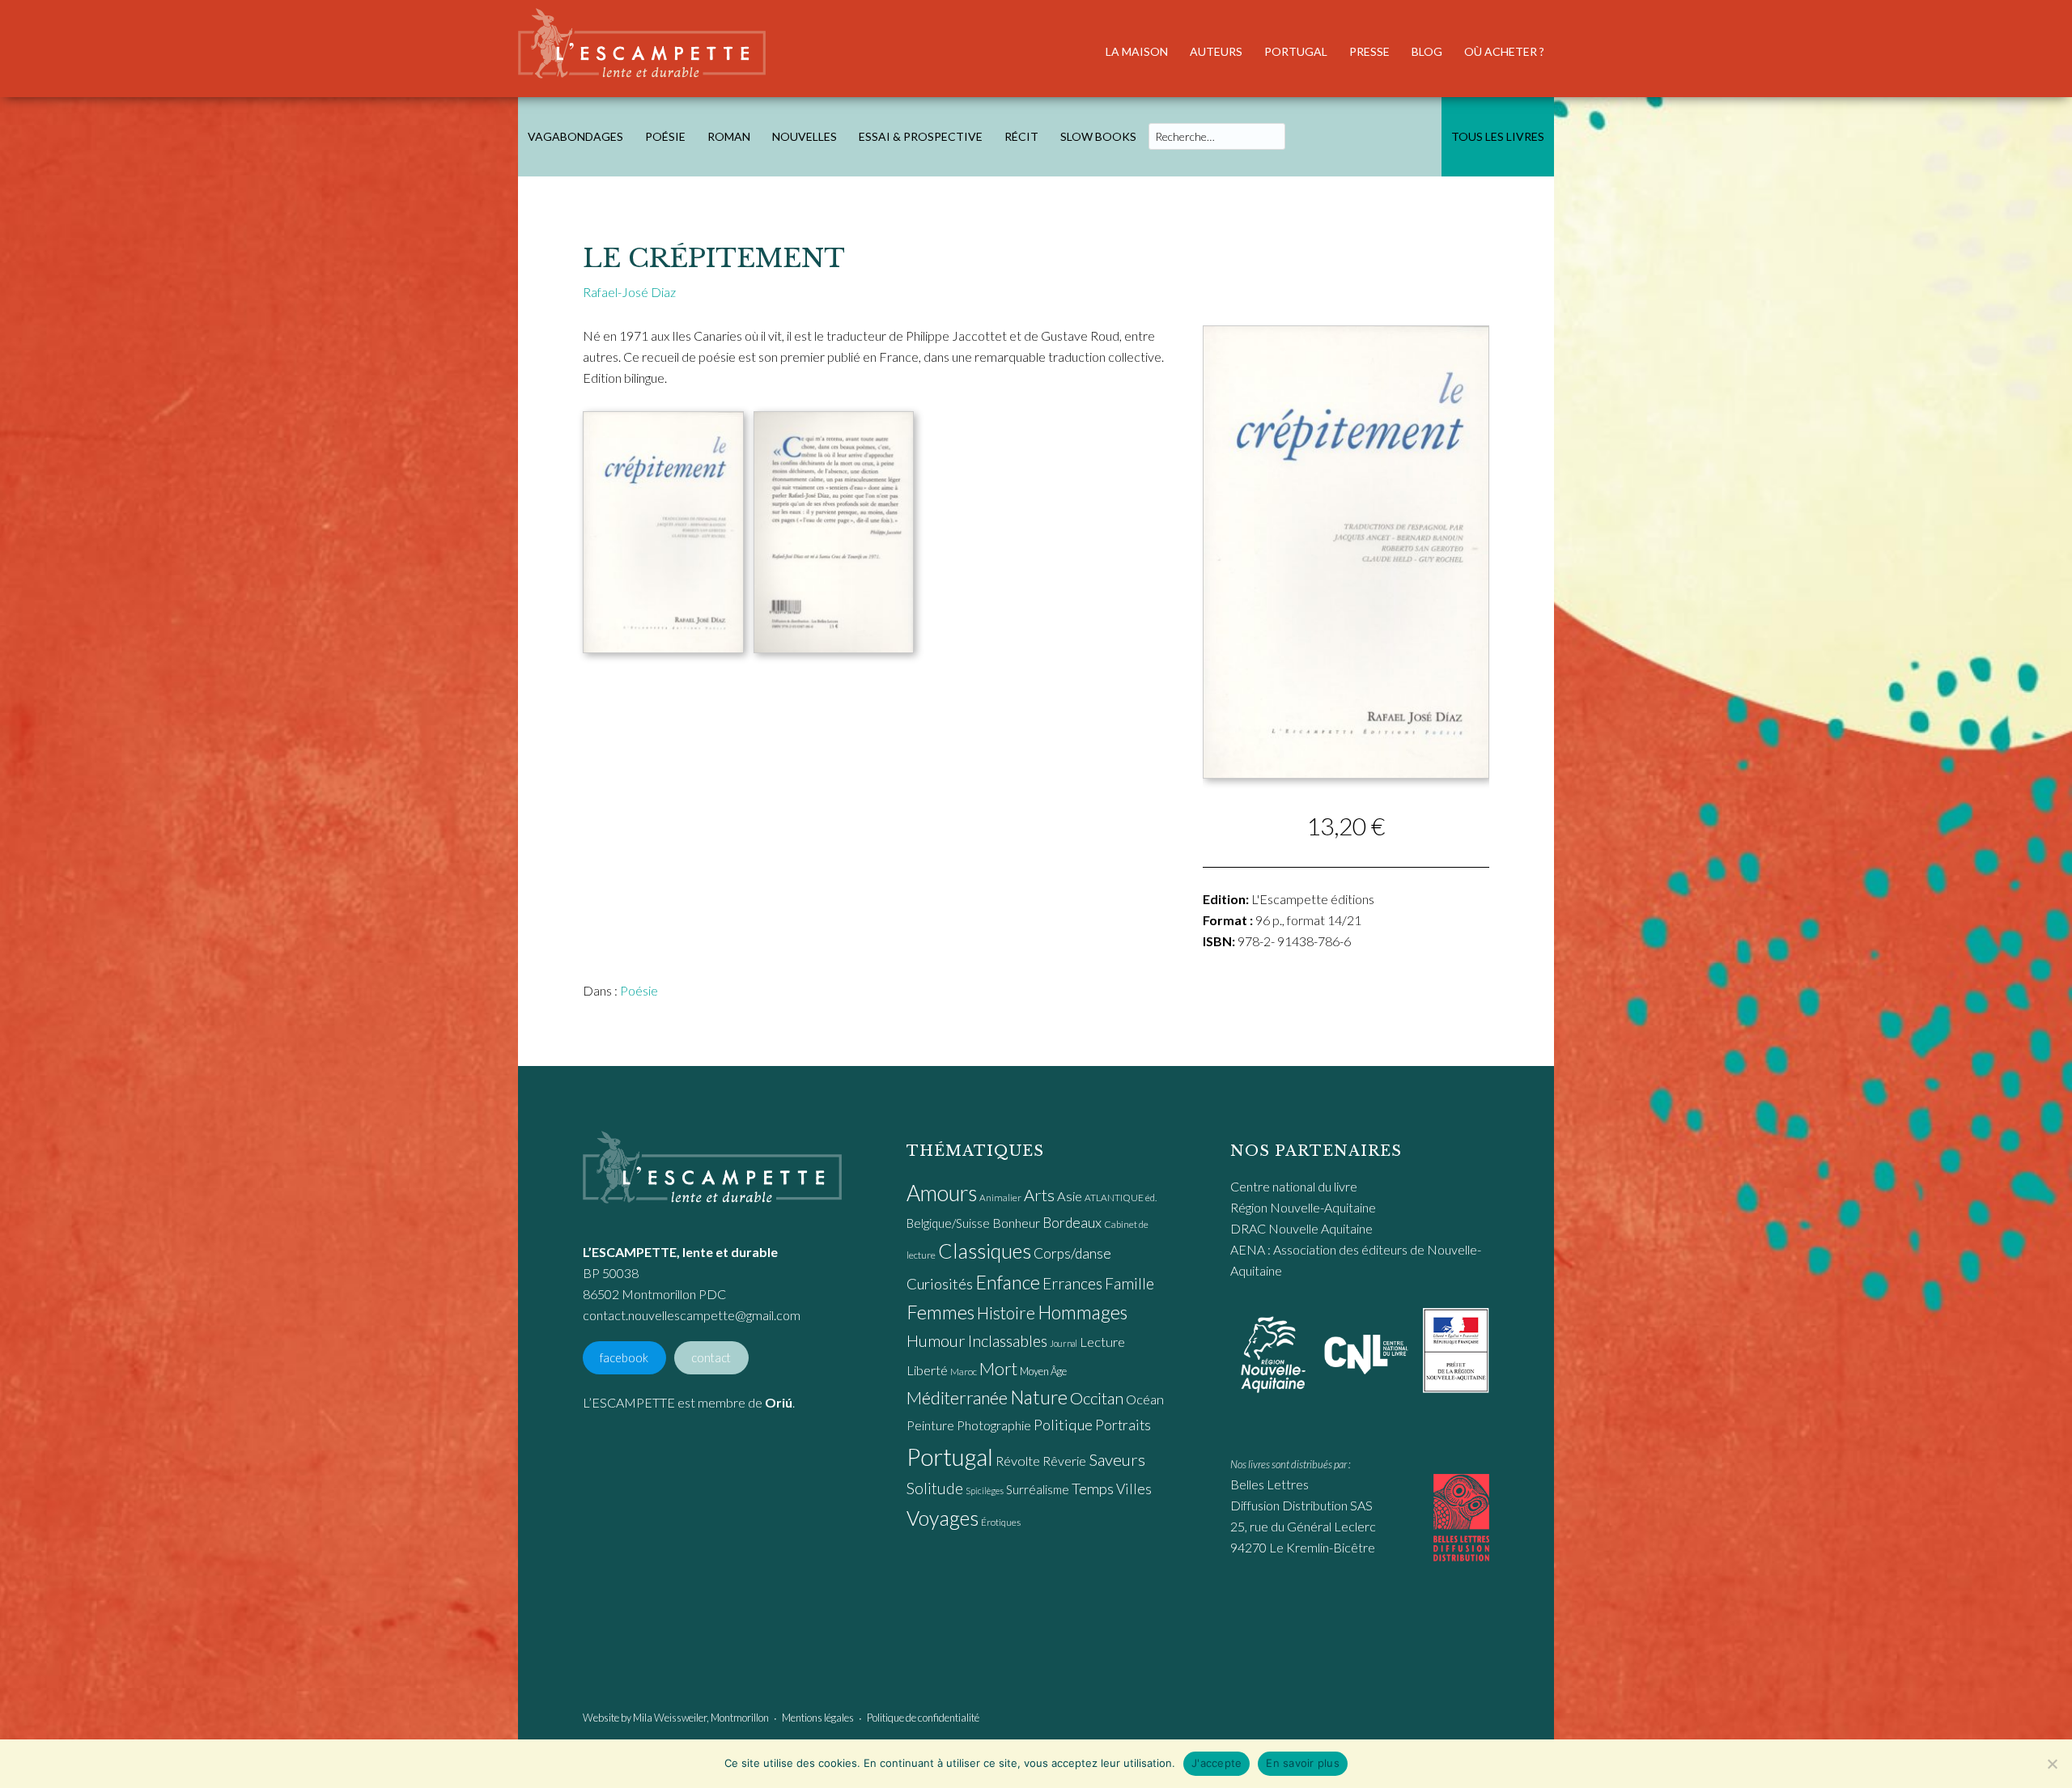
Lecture (1102, 1342)
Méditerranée (957, 1398)
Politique (1063, 1425)
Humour (936, 1340)
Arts (1039, 1195)
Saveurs (1117, 1459)
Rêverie (1064, 1461)
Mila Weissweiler (670, 1718)
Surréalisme (1038, 1489)
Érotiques (1001, 1522)
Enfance (1008, 1282)
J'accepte (1216, 1763)
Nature (1039, 1397)
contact (711, 1358)
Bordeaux (1072, 1223)
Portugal (950, 1457)
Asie (1070, 1196)
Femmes (940, 1312)
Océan (1145, 1399)
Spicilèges (985, 1491)
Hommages (1083, 1312)
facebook (624, 1358)
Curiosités (940, 1284)
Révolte (1018, 1461)
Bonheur (1016, 1223)
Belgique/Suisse (948, 1223)
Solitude (935, 1488)
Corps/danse (1072, 1253)
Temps (1093, 1489)
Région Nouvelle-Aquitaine (1303, 1207)
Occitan (1097, 1398)
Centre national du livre (1294, 1186)
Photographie (994, 1425)
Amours (942, 1193)
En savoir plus (1303, 1763)
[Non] (2052, 1764)
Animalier (1000, 1198)
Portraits (1123, 1425)
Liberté (927, 1370)
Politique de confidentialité (923, 1718)
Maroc (964, 1372)
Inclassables (1008, 1340)
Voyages (943, 1518)
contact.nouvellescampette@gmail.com (692, 1315)
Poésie (639, 990)
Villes (1134, 1489)
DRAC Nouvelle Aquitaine (1301, 1228)
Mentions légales (818, 1718)
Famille (1129, 1283)
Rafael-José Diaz (629, 292)
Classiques (985, 1251)
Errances (1072, 1283)
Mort (998, 1369)
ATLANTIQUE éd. (1121, 1198)
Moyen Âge (1043, 1371)
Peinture (930, 1425)
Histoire (1006, 1312)
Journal (1064, 1343)
